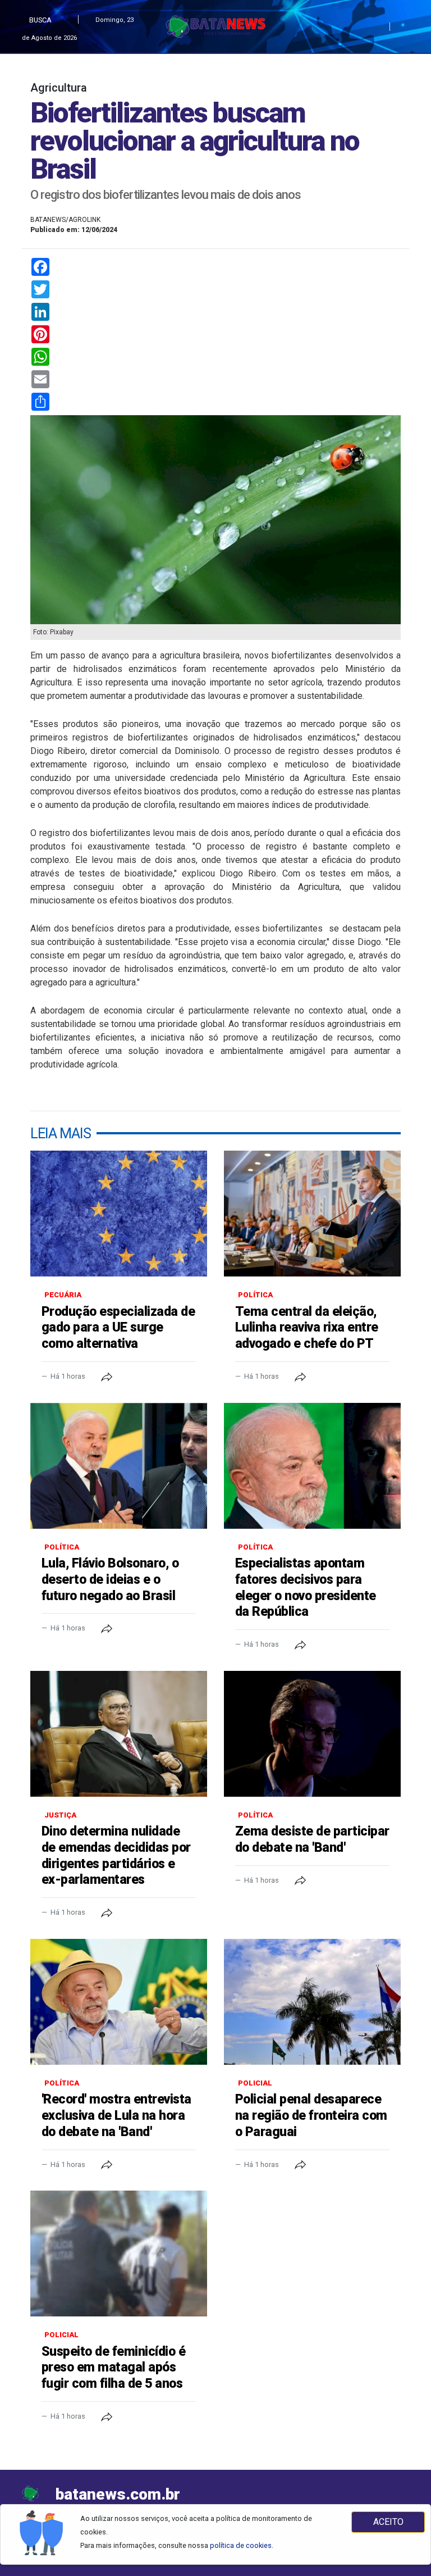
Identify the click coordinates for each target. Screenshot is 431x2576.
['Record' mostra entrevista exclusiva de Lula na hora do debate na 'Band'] (119, 2002)
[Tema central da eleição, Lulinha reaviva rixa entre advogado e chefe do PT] (312, 1214)
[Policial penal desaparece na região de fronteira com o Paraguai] (312, 2002)
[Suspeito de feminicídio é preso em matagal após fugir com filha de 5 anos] (119, 2254)
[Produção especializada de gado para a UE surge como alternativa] (119, 1214)
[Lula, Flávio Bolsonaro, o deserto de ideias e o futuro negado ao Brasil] (119, 1466)
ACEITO (388, 2522)
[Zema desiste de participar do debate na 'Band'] (312, 1734)
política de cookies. (242, 2545)
